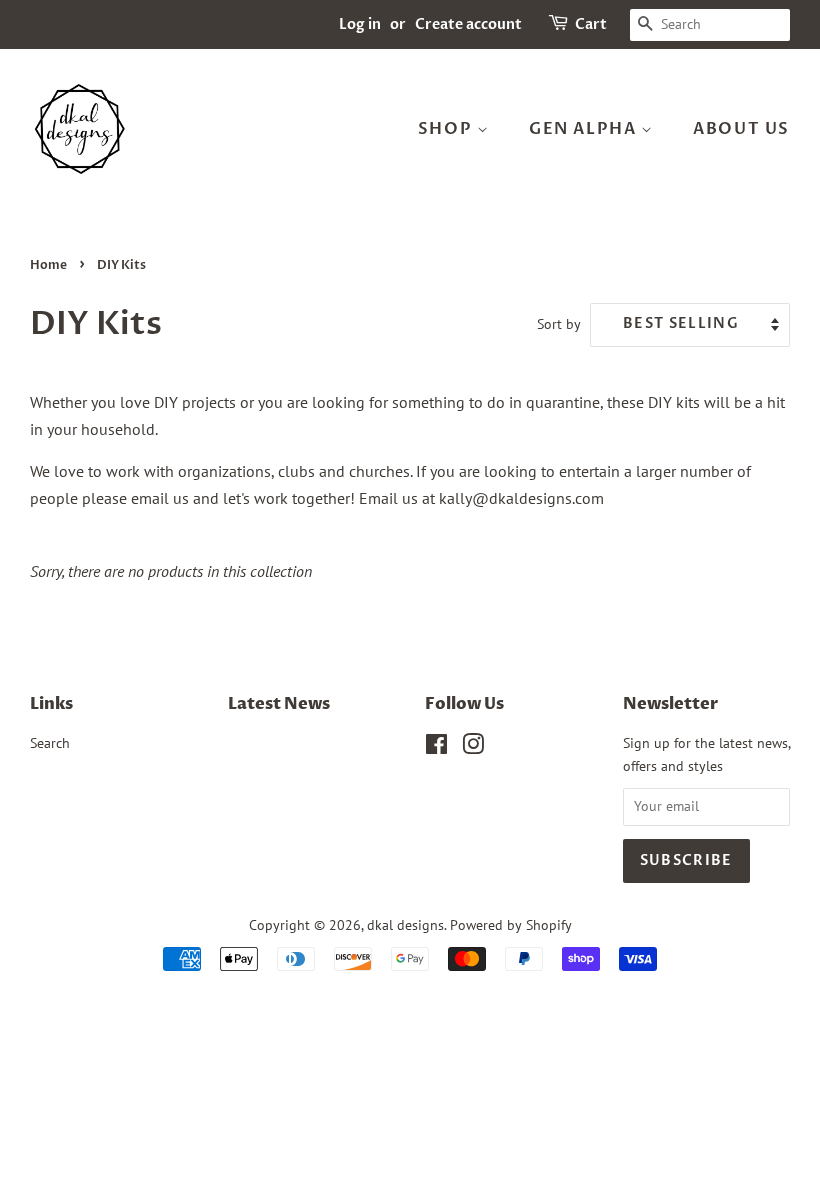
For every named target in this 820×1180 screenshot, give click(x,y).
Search (50, 743)
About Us (741, 129)
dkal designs (405, 925)
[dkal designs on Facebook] (436, 748)
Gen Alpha (585, 129)
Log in (360, 24)
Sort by (559, 323)
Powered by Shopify (511, 925)
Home (48, 265)
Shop (447, 129)
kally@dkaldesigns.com (521, 498)
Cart (591, 24)
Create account (468, 24)
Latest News (279, 704)
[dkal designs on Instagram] (473, 748)
